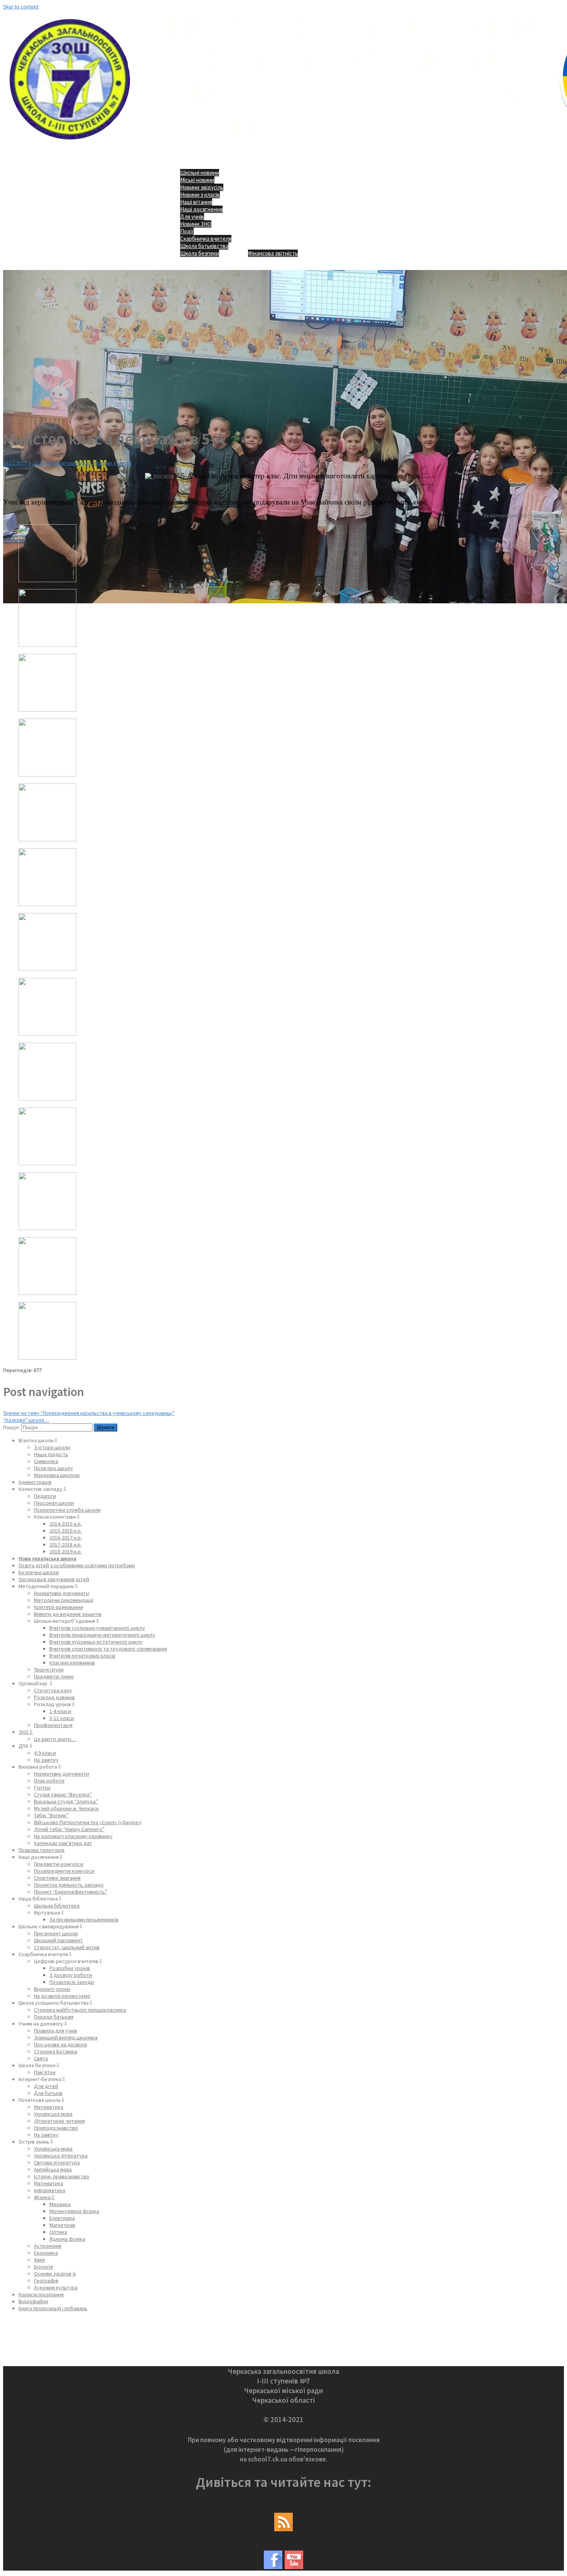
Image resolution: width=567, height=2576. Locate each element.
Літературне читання (59, 2121)
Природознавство (56, 2128)
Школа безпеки (200, 253)
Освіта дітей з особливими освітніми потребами (77, 1565)
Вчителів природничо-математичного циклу (102, 1635)
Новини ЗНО (196, 224)
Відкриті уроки (52, 1989)
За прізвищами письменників (84, 1919)
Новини (83, 463)
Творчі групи (49, 1670)
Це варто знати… (55, 1739)
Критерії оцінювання (58, 1607)
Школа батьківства (204, 246)
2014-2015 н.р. (66, 1524)
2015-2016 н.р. (66, 1531)
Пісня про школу (53, 1468)
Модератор (60, 463)
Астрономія (48, 2246)
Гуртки (42, 1788)
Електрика (62, 2218)
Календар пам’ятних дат (63, 1843)
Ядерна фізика (67, 2239)
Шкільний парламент (58, 1940)
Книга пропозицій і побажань (53, 2308)
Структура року (53, 1690)
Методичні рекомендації (64, 1600)
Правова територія (41, 1850)
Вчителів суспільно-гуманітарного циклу (97, 1628)
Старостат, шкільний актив (67, 1947)
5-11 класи (62, 1718)
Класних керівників (72, 1663)
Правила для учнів (56, 2031)
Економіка (46, 2253)
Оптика (58, 2232)
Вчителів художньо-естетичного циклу (96, 1642)
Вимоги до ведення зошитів (68, 1614)
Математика (49, 2107)
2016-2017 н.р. (66, 1538)
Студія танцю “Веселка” (63, 1794)
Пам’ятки (45, 2072)
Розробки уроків (70, 1968)
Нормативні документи (62, 1593)
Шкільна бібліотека (57, 1906)
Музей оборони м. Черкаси (66, 1808)
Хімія (39, 2260)
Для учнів (192, 217)
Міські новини (197, 180)
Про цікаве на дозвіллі (61, 2044)
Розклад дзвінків (54, 1697)
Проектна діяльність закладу (69, 1885)
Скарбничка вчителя (206, 239)
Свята (41, 2058)
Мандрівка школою (57, 1475)
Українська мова (53, 2114)
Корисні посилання (41, 2294)
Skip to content (21, 7)
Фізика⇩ (45, 2197)
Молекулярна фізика (74, 2211)
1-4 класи (60, 1711)
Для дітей (46, 2086)
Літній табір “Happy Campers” (69, 1829)
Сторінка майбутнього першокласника (80, 2010)
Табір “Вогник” (51, 1815)
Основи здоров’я (55, 2274)
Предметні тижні (54, 1676)
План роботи (49, 1781)
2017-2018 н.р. (66, 1545)
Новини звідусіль (202, 187)
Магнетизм (62, 2225)
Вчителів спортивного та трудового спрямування (108, 1649)
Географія (46, 2281)
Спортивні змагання (57, 1878)
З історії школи (52, 1447)
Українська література (61, 2156)
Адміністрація (35, 1482)
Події (187, 231)
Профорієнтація (53, 1725)
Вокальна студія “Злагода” (66, 1801)
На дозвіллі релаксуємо (62, 1996)
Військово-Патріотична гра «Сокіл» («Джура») (88, 1822)
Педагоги (45, 1496)
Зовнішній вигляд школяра (66, 2038)
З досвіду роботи (71, 1975)
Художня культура (56, 2287)
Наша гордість (51, 1454)
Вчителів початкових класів (82, 1656)
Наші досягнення (201, 209)
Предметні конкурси (59, 1864)
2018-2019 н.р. (66, 1551)
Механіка (60, 2204)
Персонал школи (54, 1503)
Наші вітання (196, 202)
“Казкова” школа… (26, 1420)
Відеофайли (33, 2301)
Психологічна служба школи (67, 1510)
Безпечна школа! (39, 1572)
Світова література (57, 2162)
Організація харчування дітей (54, 1579)
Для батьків (48, 2093)
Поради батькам (54, 2017)
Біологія (43, 2267)
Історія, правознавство (62, 2176)
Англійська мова (53, 2169)
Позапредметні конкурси (64, 1871)
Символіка (46, 1461)
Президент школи (56, 1933)
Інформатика (50, 2190)
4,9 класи (45, 1753)
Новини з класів (200, 195)
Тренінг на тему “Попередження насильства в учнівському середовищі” (89, 1413)
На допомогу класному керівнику (73, 1836)
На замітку (46, 1760)
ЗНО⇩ (26, 1732)
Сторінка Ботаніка (56, 2051)
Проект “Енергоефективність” (71, 1892)
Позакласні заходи (72, 1982)
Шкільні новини (200, 173)
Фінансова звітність (273, 253)
